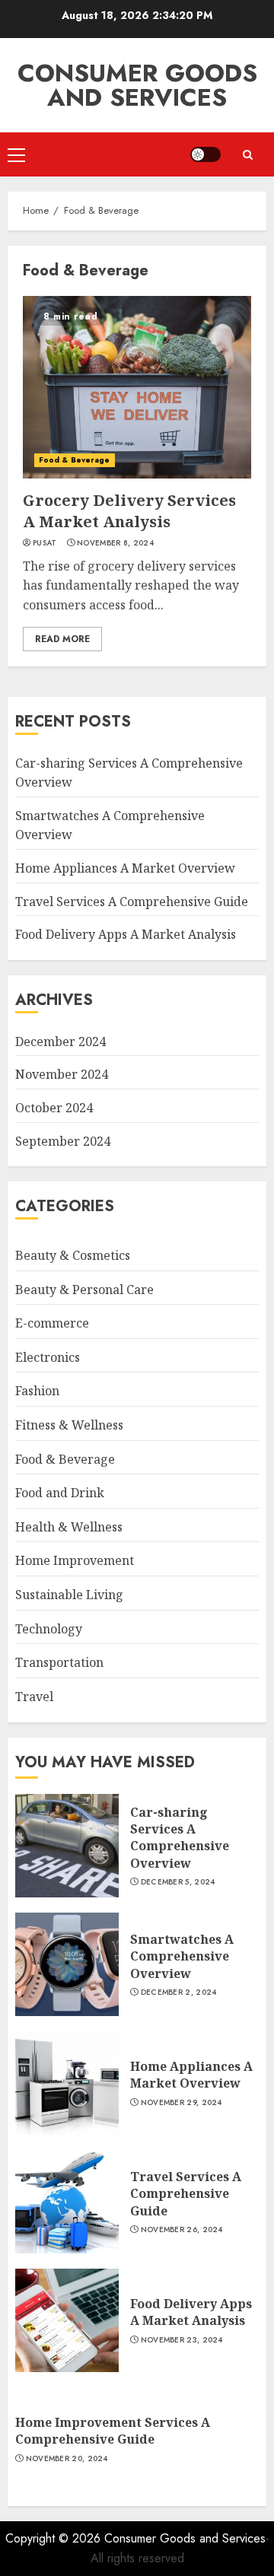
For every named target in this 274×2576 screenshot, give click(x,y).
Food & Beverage (75, 460)
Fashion (37, 1391)
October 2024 (54, 1108)
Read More (62, 639)
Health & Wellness (69, 1527)
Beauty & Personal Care (84, 1290)
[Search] (247, 155)
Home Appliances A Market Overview (125, 868)
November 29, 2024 (182, 2103)
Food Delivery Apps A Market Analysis (126, 934)
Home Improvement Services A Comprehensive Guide (113, 2431)
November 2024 (62, 1074)
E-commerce (52, 1323)
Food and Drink (60, 1493)
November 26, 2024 (182, 2230)
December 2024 (61, 1042)
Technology (49, 1629)
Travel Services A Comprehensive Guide (132, 902)
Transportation (59, 1662)
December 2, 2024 (179, 1992)
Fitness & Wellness (69, 1425)
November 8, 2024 (115, 543)
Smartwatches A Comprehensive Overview (182, 1956)
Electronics (48, 1357)
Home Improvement (75, 1560)
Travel (34, 1697)
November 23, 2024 (182, 2340)
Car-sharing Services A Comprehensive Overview (180, 1838)
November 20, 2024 (67, 2459)
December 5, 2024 (178, 1882)
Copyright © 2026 (55, 2538)
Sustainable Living (69, 1595)
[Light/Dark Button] (205, 154)
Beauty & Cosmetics (73, 1255)
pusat (45, 543)
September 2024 (63, 1141)
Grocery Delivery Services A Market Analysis (129, 511)
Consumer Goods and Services (137, 85)
